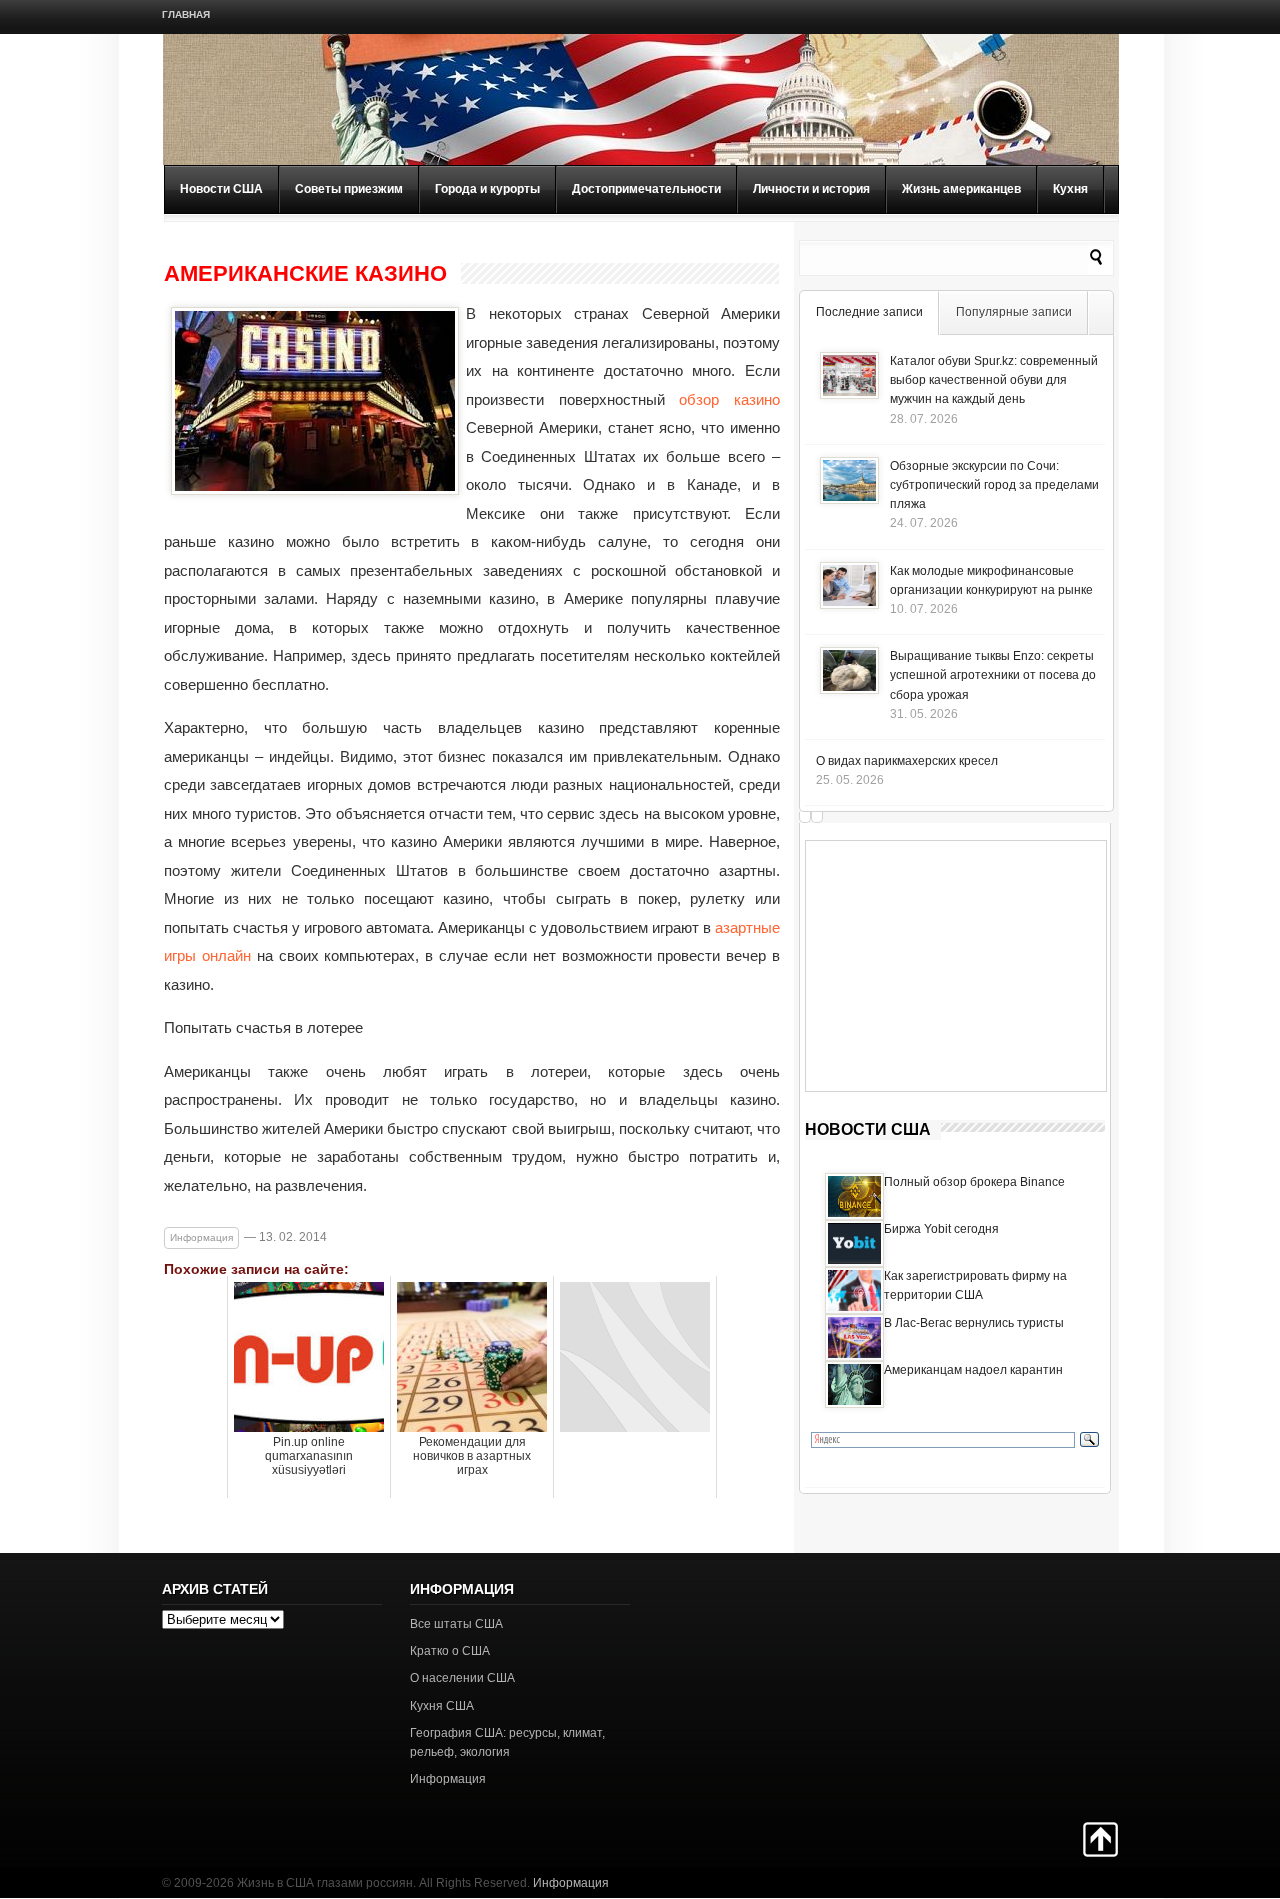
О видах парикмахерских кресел (907, 761)
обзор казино (729, 399)
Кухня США (442, 1706)
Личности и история (811, 189)
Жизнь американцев (961, 189)
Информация (201, 1237)
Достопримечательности (646, 189)
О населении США (462, 1678)
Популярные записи (1014, 312)
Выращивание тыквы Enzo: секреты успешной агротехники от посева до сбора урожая (993, 675)
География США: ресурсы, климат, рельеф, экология (507, 1742)
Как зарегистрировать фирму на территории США (975, 1285)
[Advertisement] (956, 966)
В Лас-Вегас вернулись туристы (974, 1323)
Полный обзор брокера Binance (974, 1182)
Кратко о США (450, 1651)
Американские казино (305, 274)
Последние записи (869, 312)
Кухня (1070, 189)
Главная (186, 14)
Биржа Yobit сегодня (941, 1229)
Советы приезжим (349, 189)
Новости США (221, 189)
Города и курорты (487, 189)
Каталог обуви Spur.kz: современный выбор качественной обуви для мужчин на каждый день (994, 380)
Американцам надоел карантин (973, 1370)
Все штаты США (456, 1624)
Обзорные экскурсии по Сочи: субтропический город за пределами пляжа (994, 485)
